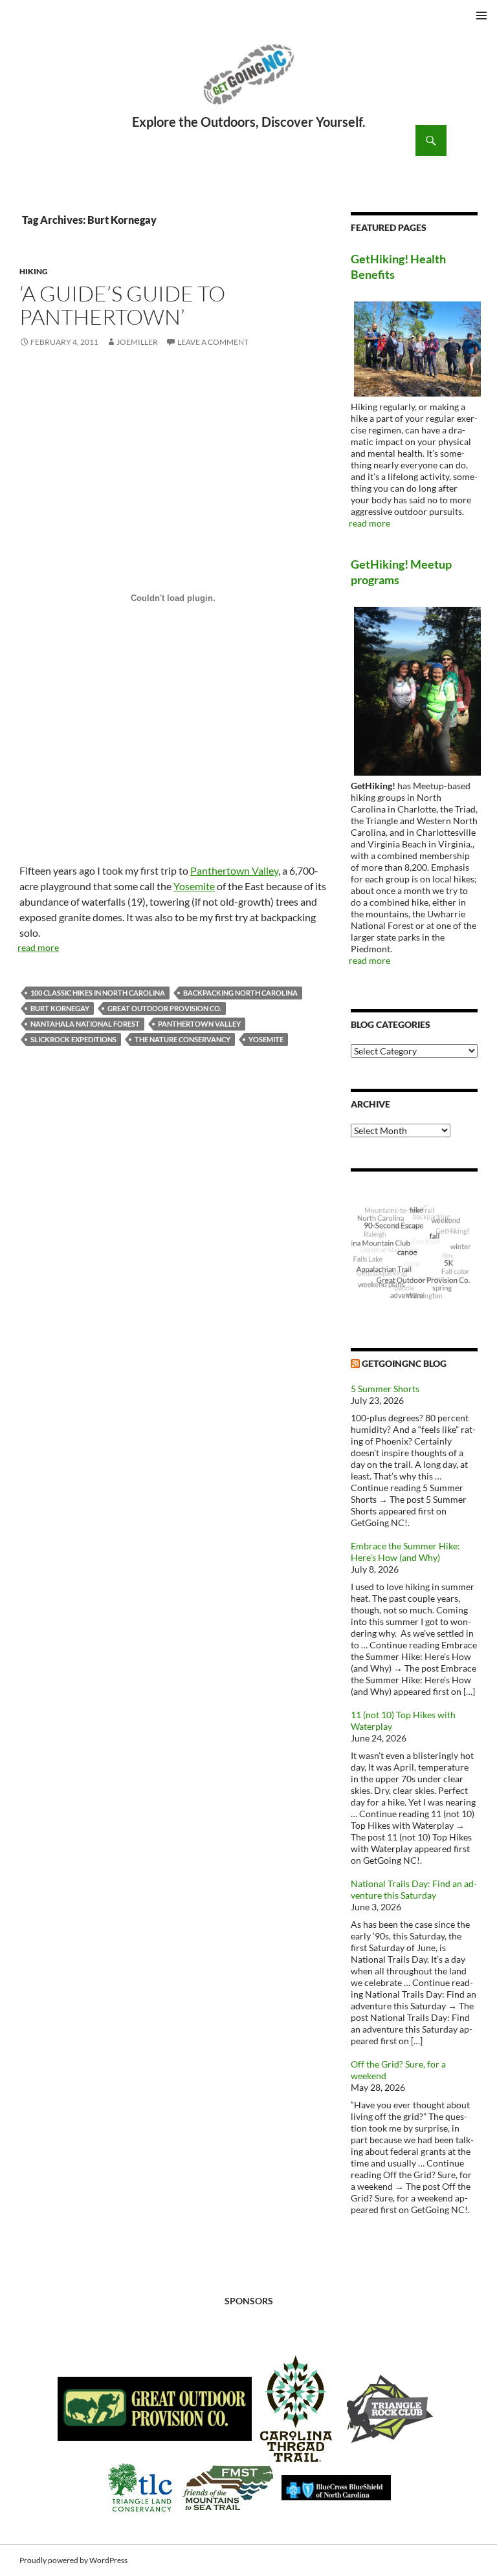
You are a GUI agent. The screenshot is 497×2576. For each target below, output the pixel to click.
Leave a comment (213, 342)
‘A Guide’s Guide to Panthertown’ (122, 305)
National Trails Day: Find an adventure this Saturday (414, 1889)
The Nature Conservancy (182, 1039)
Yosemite (194, 886)
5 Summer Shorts (385, 1389)
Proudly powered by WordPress (73, 2560)
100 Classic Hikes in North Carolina (98, 993)
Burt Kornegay (60, 1008)
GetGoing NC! (248, 83)
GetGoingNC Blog (404, 1363)
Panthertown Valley (234, 870)
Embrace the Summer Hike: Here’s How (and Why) (405, 1552)
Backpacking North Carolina (240, 993)
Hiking (34, 271)
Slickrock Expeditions (73, 1039)
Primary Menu (481, 16)
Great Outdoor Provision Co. (164, 1008)
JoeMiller (137, 342)
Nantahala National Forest (85, 1024)
